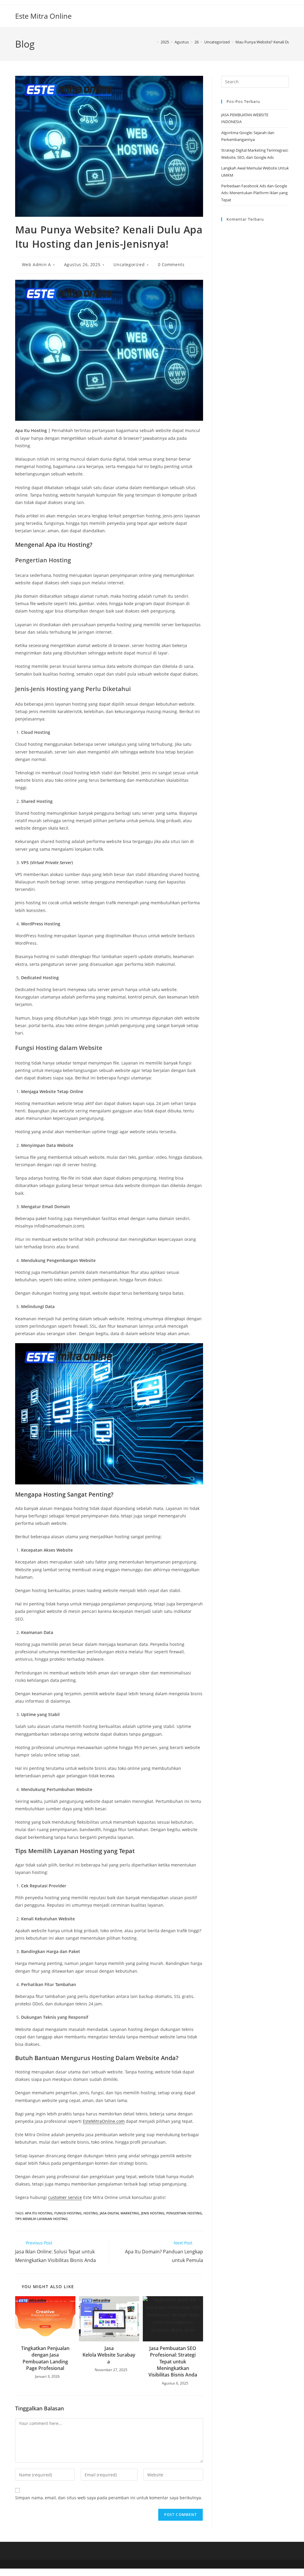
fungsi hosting (68, 2213)
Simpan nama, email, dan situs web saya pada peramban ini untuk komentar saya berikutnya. (109, 2498)
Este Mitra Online (43, 16)
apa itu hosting (39, 2213)
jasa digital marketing (119, 2213)
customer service (65, 2197)
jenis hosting (153, 2213)
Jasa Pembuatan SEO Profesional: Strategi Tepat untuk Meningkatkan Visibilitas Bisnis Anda (173, 2362)
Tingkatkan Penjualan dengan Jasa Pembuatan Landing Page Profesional (45, 2358)
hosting (91, 2213)
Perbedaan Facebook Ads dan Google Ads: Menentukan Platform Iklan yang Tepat (254, 193)
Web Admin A (37, 264)
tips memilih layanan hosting (41, 2219)
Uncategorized (129, 264)
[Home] (153, 42)
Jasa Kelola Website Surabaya (109, 2355)
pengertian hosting (184, 2213)
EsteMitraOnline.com (104, 2121)
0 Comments (171, 264)
